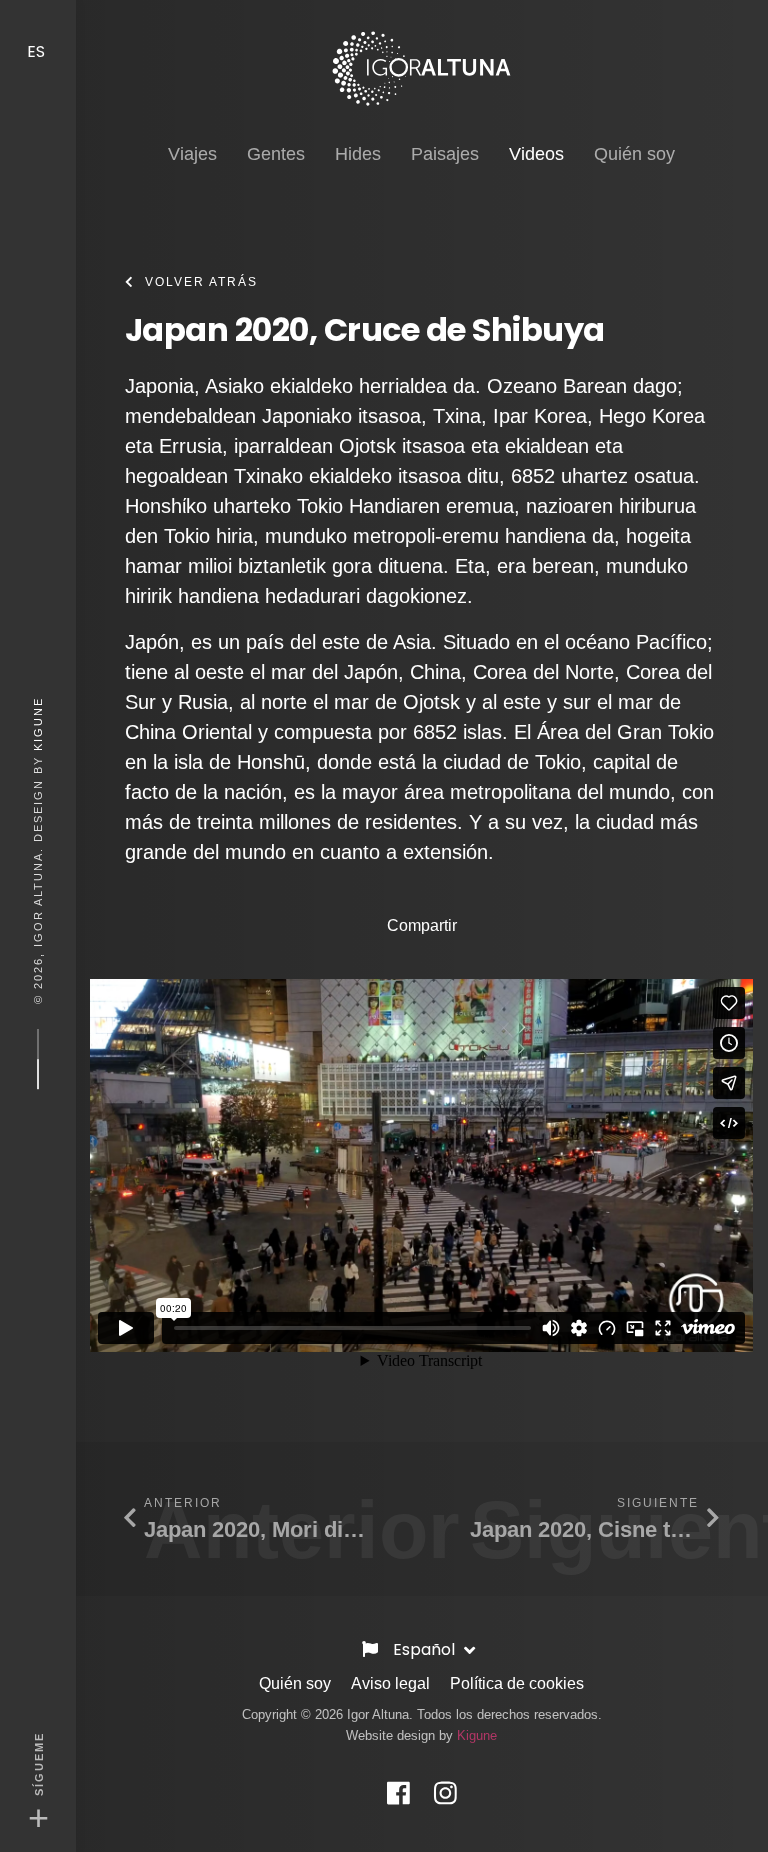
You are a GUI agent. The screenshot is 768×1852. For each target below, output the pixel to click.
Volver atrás (201, 282)
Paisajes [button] (445, 154)
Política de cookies (517, 1683)
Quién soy (295, 1683)
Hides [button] (358, 154)
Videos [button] (536, 153)
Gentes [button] (276, 154)
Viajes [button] (192, 154)
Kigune (38, 724)
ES (38, 51)
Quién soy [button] (634, 154)
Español (426, 1649)
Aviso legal (390, 1683)
